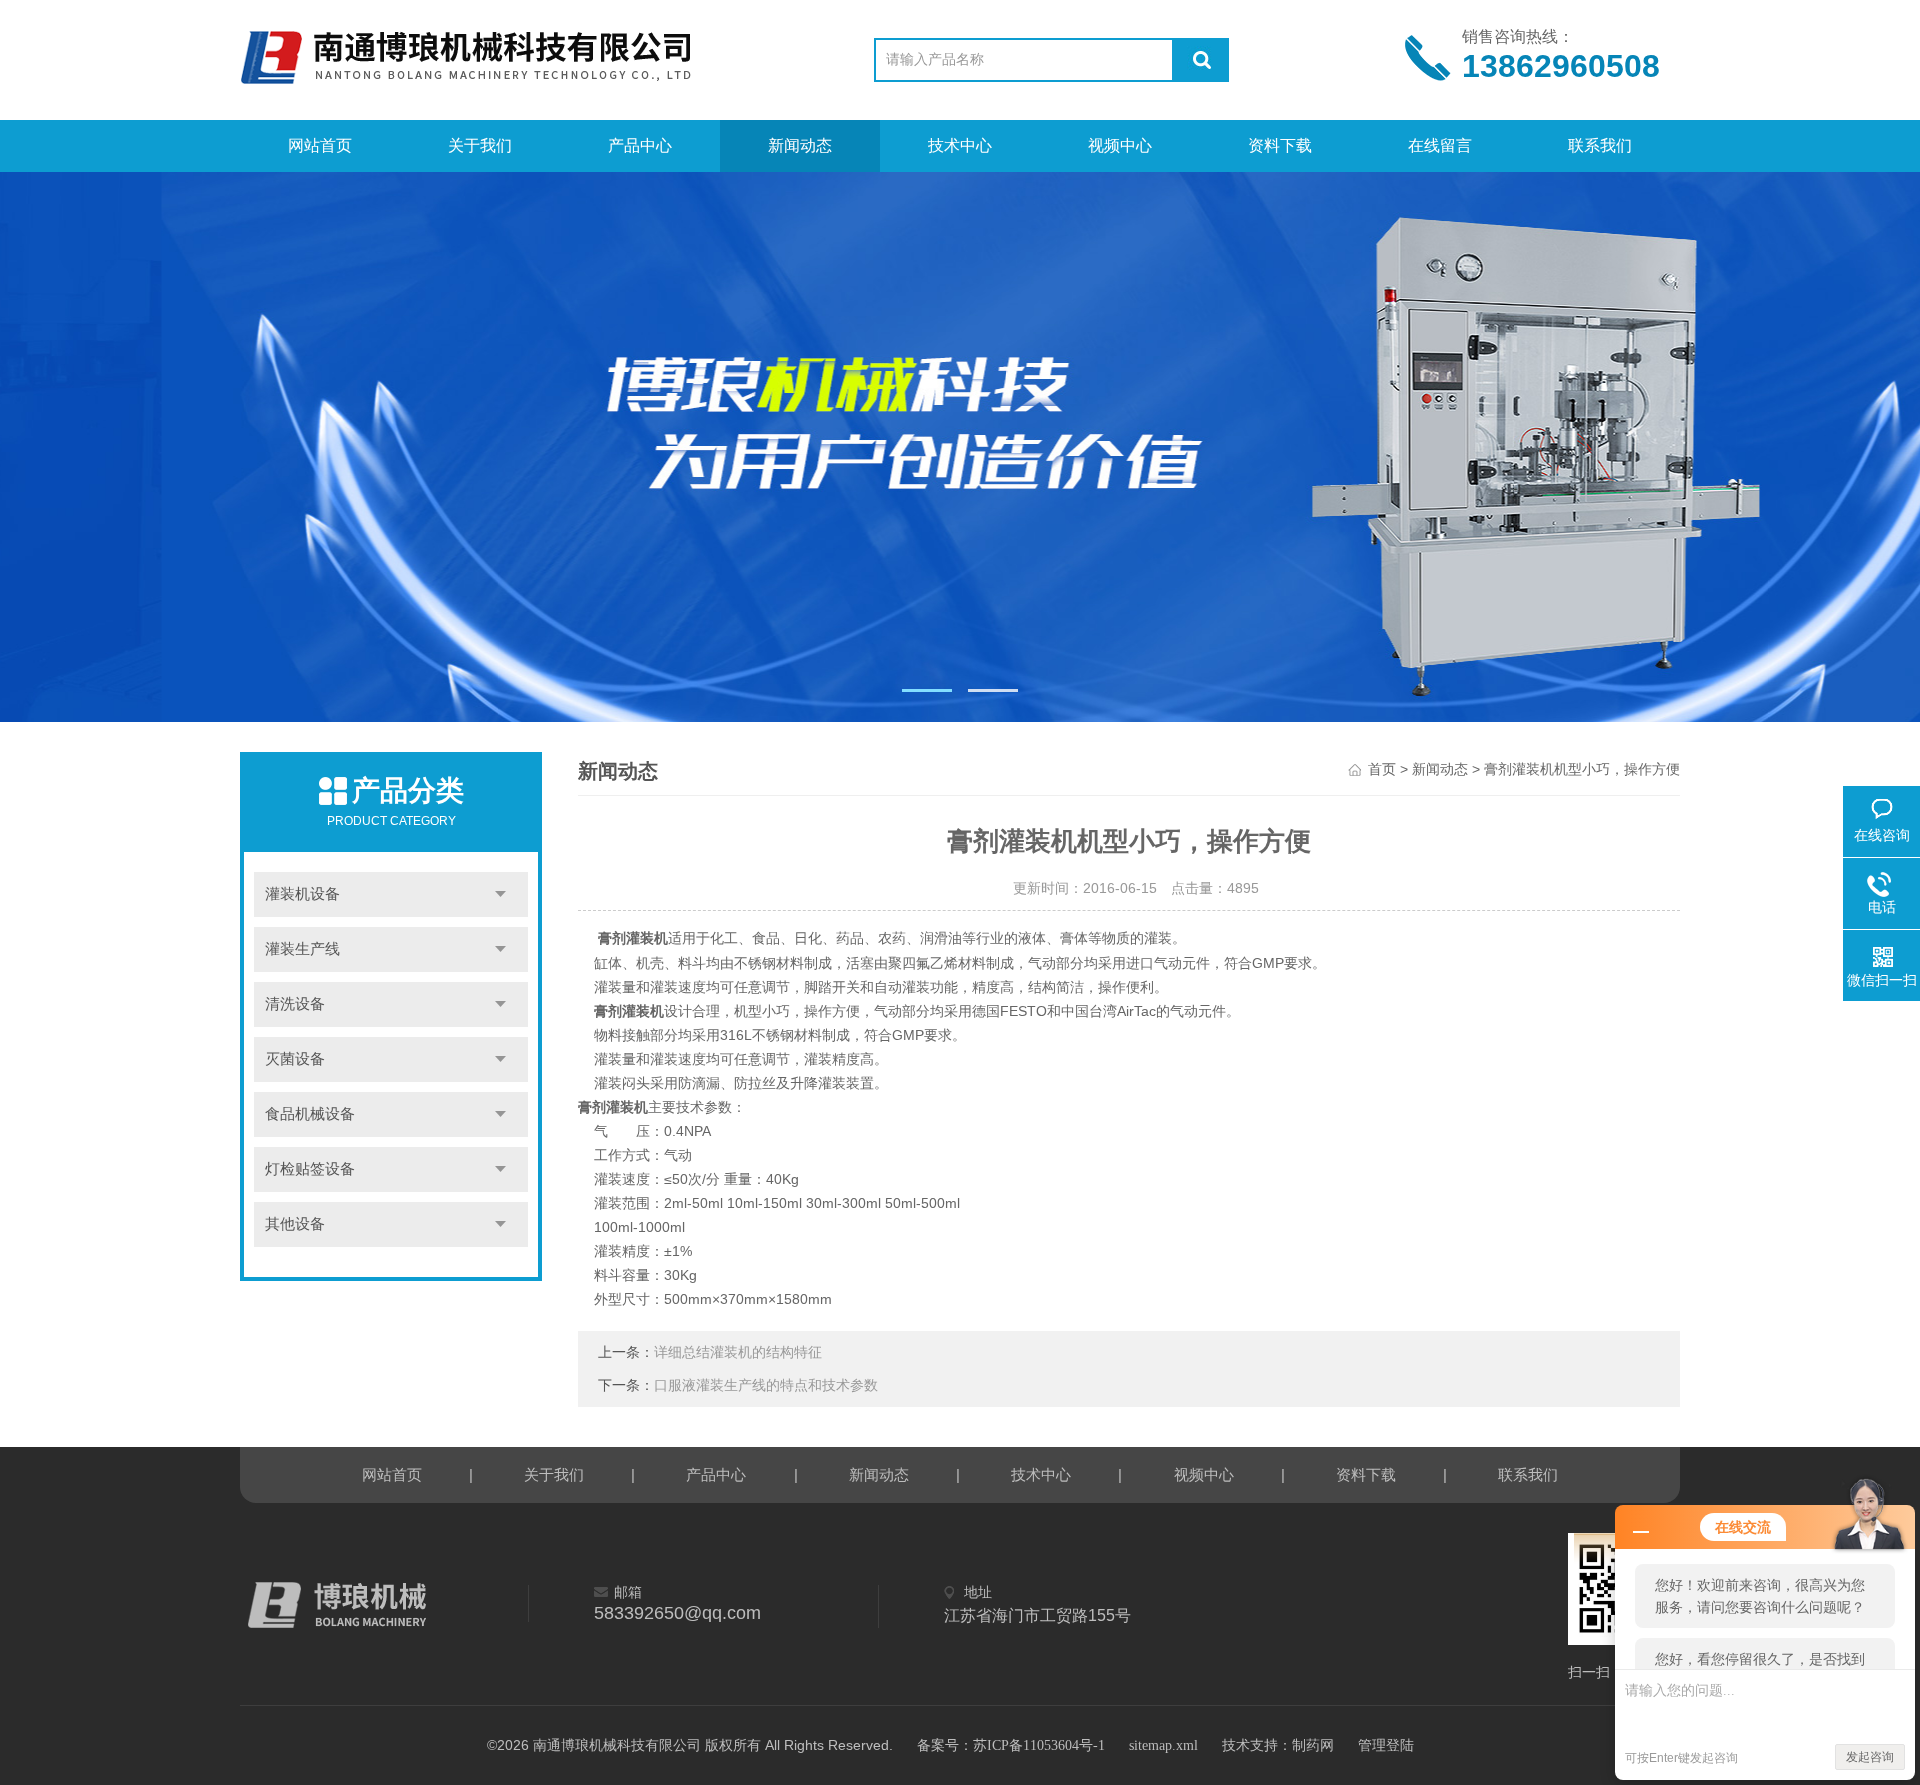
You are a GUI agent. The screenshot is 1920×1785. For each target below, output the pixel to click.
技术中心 (960, 145)
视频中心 (1120, 145)
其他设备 (295, 1224)
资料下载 (1280, 145)
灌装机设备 (302, 894)
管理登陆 (1386, 1745)
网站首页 (320, 145)
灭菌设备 (295, 1059)
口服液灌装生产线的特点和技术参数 (766, 1385)
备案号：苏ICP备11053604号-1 (1011, 1745)
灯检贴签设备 (310, 1169)
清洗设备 (295, 1004)
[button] (927, 690)
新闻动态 (800, 145)
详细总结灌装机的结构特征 (738, 1352)
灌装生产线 (302, 949)
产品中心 (640, 145)
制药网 (1313, 1745)
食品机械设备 (310, 1114)
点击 (500, 894)
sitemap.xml (1163, 1745)
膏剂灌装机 (633, 938)
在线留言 (1440, 145)
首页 (1382, 769)
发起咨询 (1870, 1757)
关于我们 (480, 145)
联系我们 (1600, 145)
